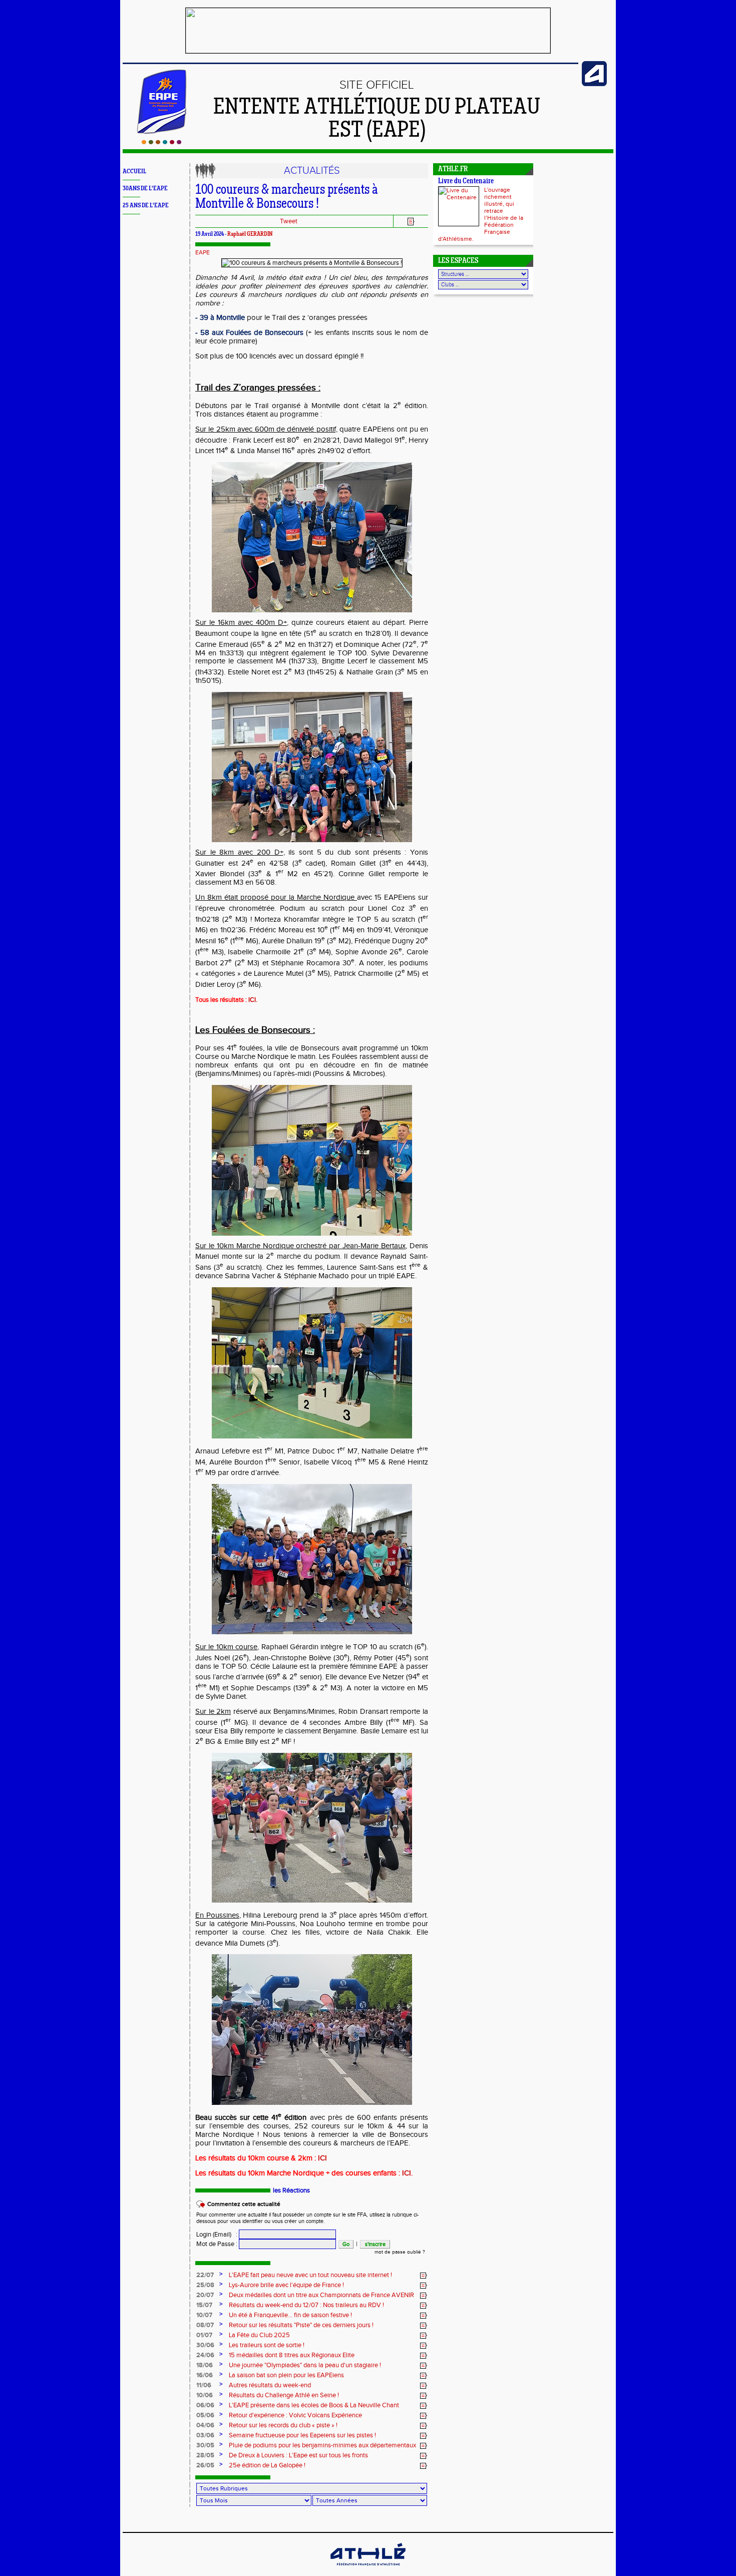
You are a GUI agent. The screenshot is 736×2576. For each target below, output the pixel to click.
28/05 (205, 2455)
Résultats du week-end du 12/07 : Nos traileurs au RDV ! (306, 2305)
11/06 (204, 2385)
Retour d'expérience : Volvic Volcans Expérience (295, 2415)
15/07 (204, 2305)
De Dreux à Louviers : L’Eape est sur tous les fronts (298, 2455)
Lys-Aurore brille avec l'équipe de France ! (286, 2285)
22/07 (205, 2275)
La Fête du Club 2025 (259, 2335)
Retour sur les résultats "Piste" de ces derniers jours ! (301, 2325)
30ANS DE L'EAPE (145, 189)
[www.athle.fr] (594, 84)
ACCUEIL (134, 171)
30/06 (205, 2345)
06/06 (205, 2405)
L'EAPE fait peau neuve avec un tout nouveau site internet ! (310, 2275)
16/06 (205, 2375)
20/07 (205, 2295)
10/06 (205, 2395)
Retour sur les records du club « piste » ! (283, 2425)
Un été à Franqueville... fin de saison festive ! (290, 2315)
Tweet (289, 221)
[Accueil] (161, 142)
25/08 (205, 2285)
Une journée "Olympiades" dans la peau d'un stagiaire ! (305, 2365)
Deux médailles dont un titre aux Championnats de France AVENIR (321, 2295)
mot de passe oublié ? (400, 2252)
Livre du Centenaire (466, 181)
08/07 (205, 2325)
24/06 (205, 2355)
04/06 (205, 2425)
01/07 (204, 2335)
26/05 (205, 2465)
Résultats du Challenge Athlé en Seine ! (284, 2395)
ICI (252, 1000)
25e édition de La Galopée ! (267, 2465)
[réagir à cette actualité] (424, 2276)
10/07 (204, 2315)
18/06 (205, 2365)
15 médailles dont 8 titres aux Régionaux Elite (292, 2355)
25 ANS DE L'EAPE (146, 206)
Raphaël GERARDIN (250, 234)
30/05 (205, 2445)
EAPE (203, 252)
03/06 (205, 2435)
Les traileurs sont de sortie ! (267, 2345)
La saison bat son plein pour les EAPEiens (286, 2375)
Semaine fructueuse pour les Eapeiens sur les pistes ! (302, 2435)
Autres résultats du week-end (270, 2385)
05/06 (205, 2415)
